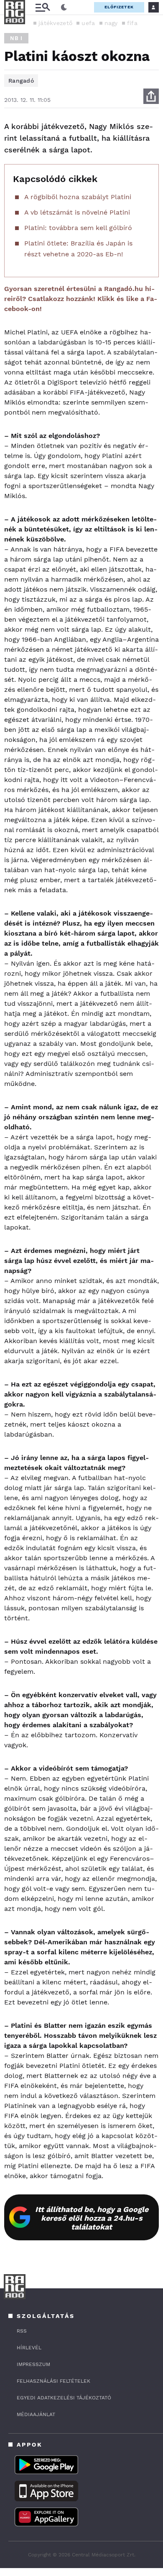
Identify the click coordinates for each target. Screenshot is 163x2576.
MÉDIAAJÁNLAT (36, 2414)
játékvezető (55, 23)
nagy (111, 23)
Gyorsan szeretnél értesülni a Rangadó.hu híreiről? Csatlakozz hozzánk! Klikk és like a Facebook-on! (81, 299)
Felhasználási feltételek (53, 2381)
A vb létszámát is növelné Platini (77, 212)
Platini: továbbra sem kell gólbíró (78, 228)
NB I (16, 38)
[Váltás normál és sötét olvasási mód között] (64, 8)
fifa (132, 23)
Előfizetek (119, 7)
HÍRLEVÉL (29, 2348)
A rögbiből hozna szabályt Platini (78, 197)
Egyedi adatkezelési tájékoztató (64, 2398)
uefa (88, 23)
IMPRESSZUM (33, 2364)
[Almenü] (43, 7)
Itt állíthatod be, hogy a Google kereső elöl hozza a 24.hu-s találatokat (92, 2218)
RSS (22, 2331)
